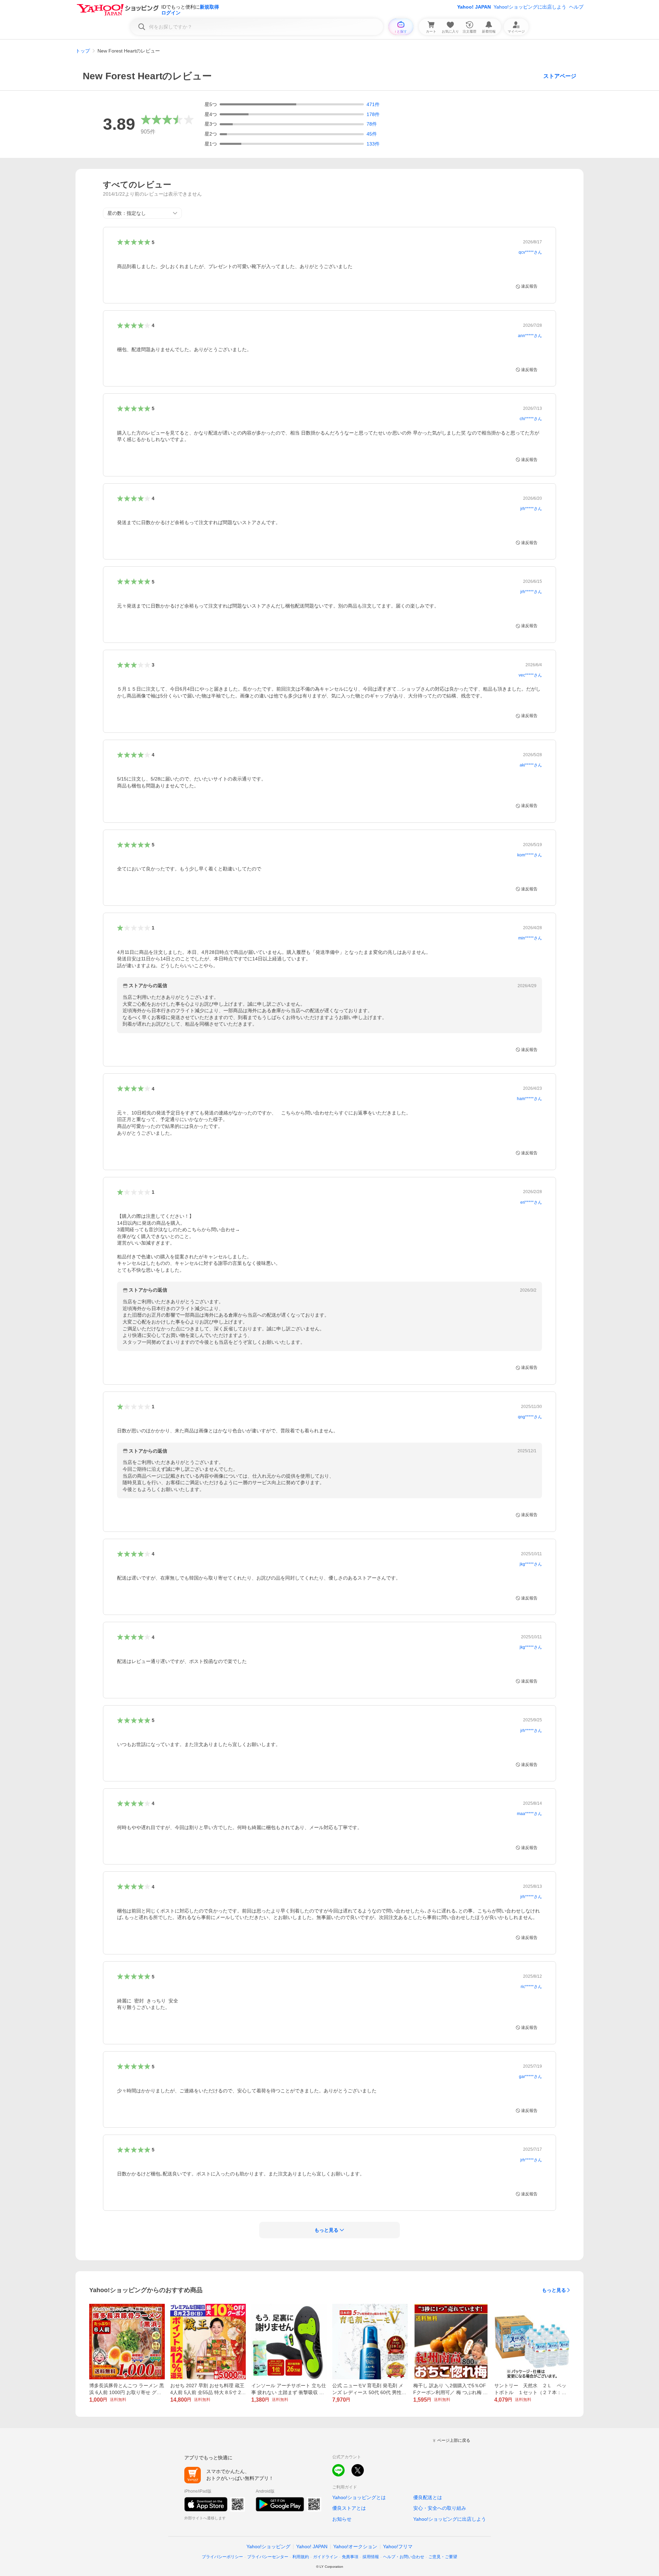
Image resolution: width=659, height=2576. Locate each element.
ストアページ (560, 76)
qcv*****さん (530, 252)
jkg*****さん (531, 1564)
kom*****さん (530, 855)
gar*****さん (530, 2077)
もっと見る (554, 2290)
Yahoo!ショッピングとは (359, 2497)
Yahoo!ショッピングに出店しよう (530, 7)
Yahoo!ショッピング (268, 2546)
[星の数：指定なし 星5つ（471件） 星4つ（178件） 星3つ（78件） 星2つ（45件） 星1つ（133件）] (142, 213)
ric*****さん (531, 1987)
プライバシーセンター (268, 2557)
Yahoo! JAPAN (474, 7)
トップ (83, 51)
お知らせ (342, 2519)
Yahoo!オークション (355, 2546)
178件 (373, 114)
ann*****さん (530, 336)
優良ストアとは (349, 2508)
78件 (372, 124)
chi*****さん (531, 419)
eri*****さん (531, 1202)
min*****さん (530, 938)
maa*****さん (529, 1814)
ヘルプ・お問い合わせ (404, 2557)
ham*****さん (529, 1099)
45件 (372, 134)
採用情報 (371, 2557)
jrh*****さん (531, 509)
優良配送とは (428, 2497)
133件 (373, 144)
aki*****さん (531, 765)
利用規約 (301, 2557)
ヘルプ (576, 7)
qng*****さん (530, 1417)
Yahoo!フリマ (398, 2546)
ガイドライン (325, 2557)
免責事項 (350, 2557)
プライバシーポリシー (222, 2557)
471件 (373, 104)
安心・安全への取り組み (440, 2508)
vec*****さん (530, 675)
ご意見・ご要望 (443, 2557)
